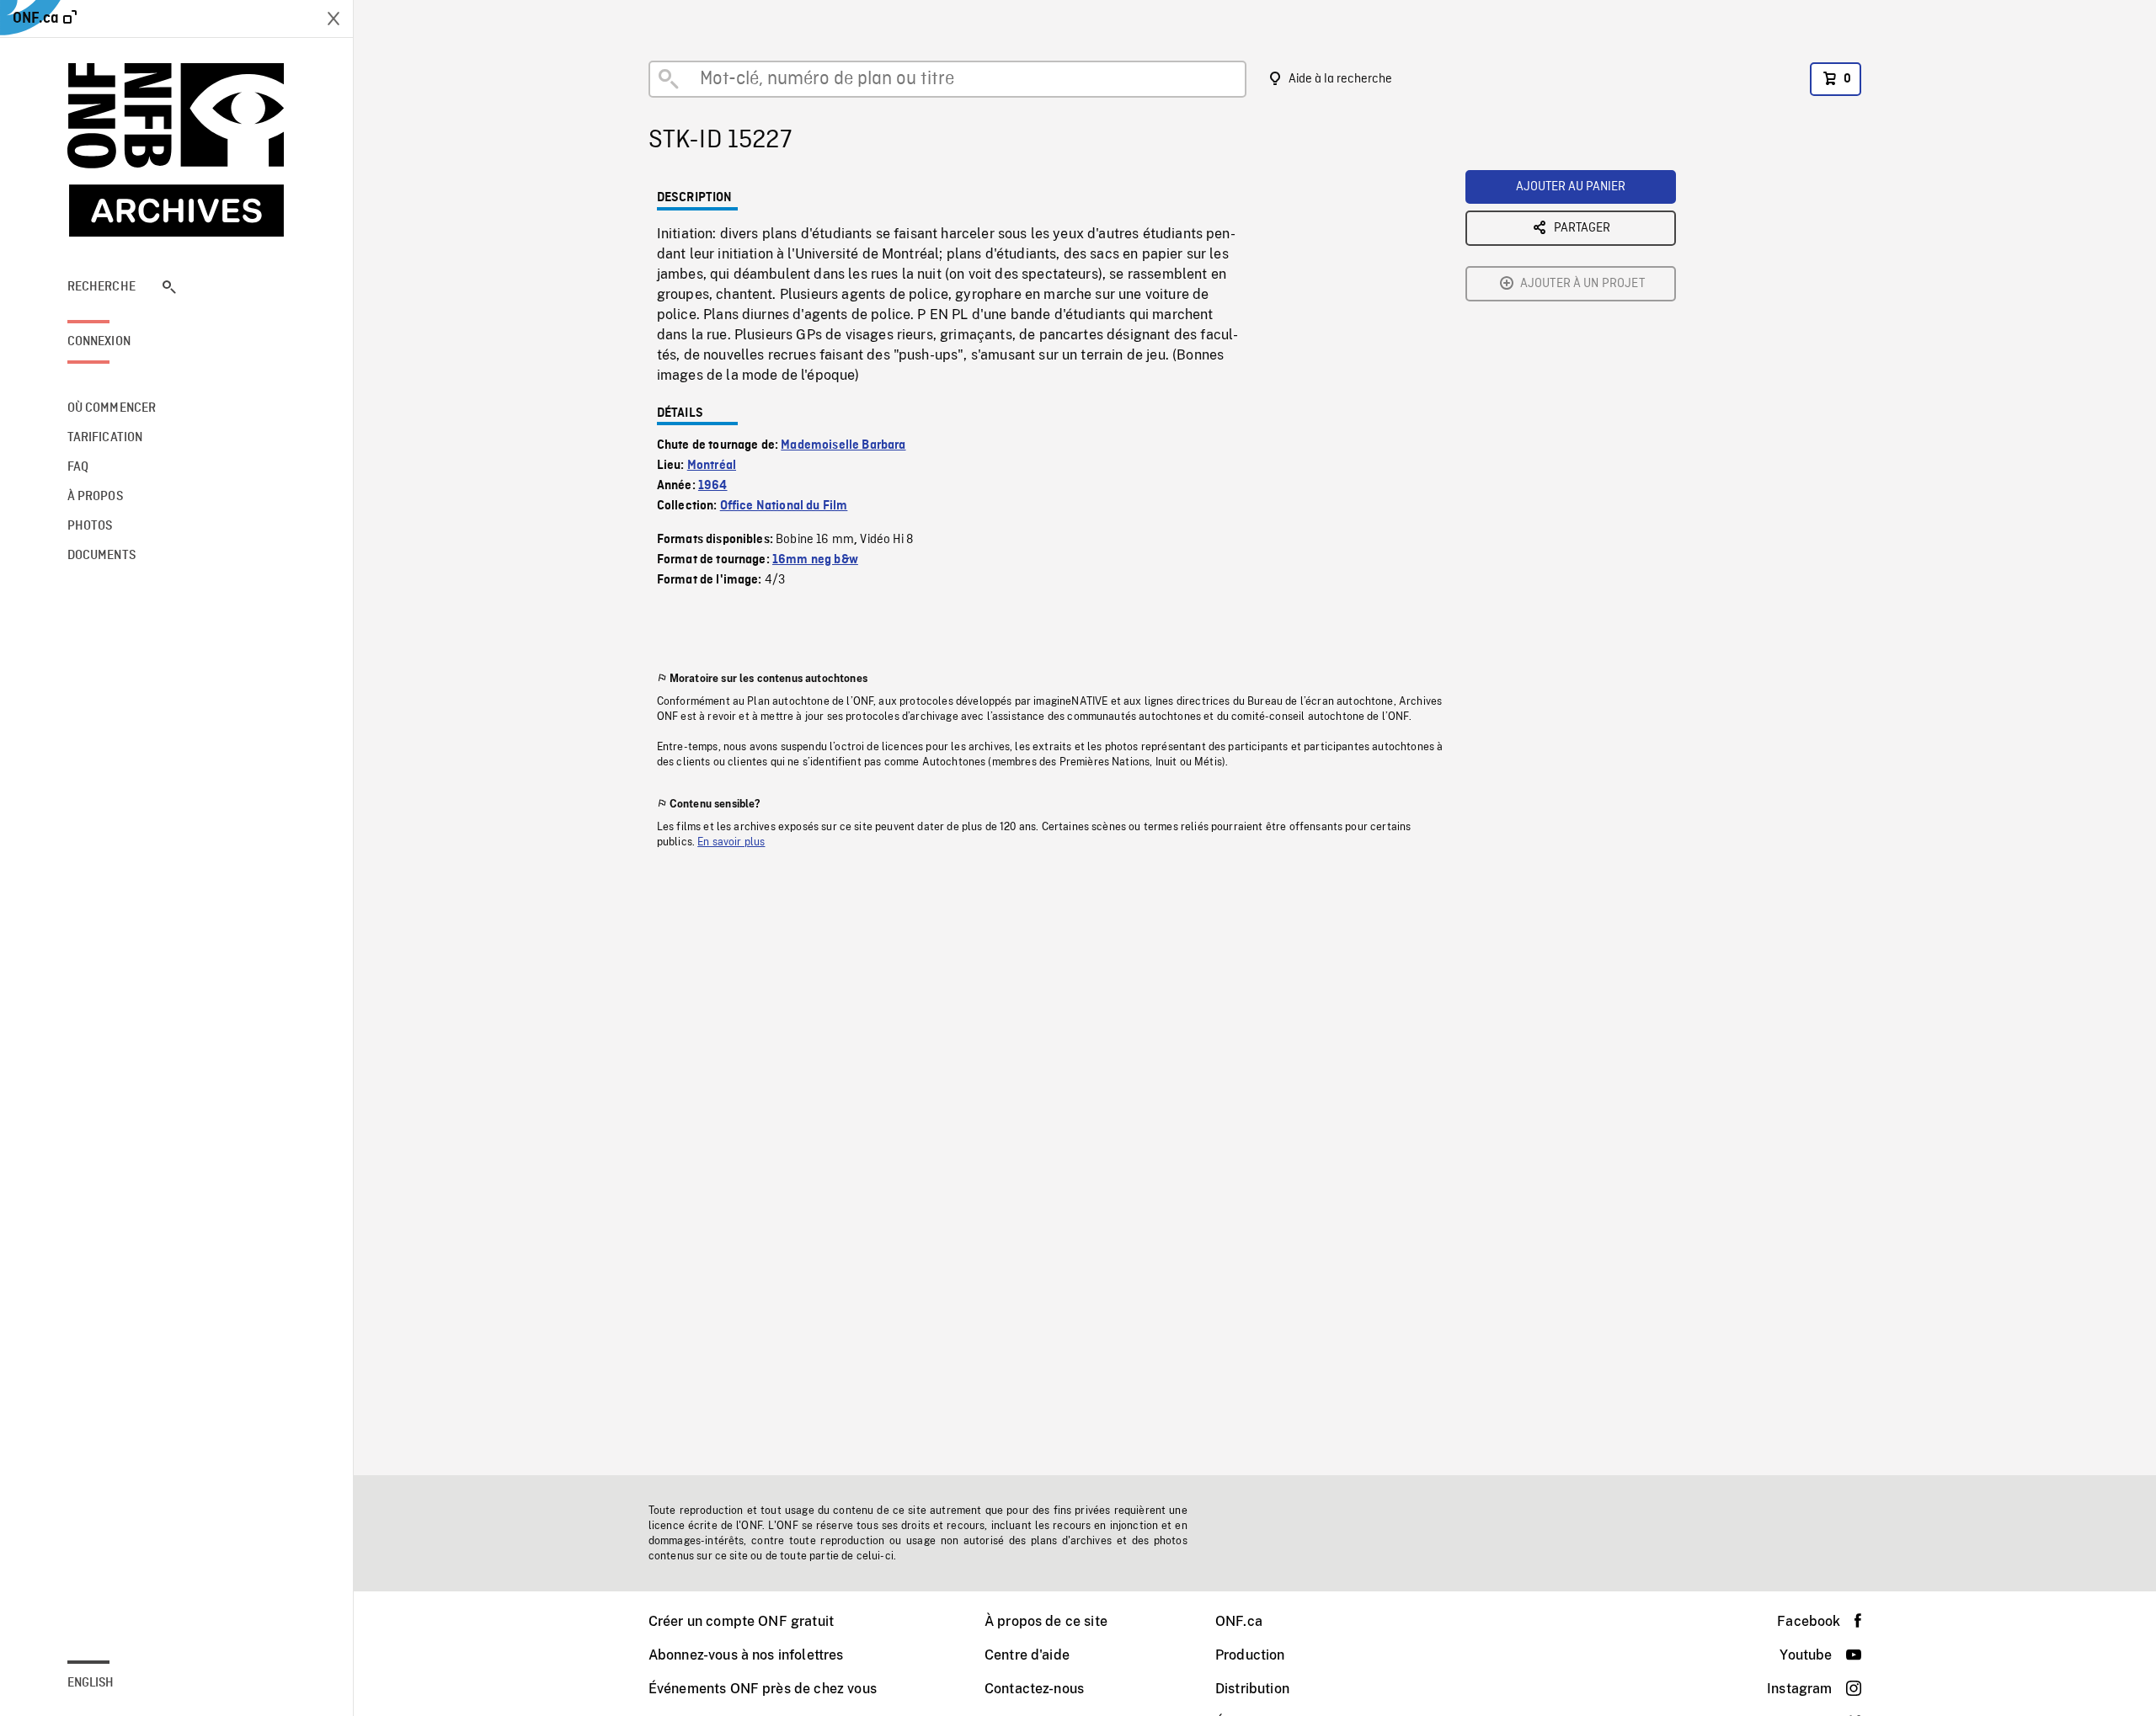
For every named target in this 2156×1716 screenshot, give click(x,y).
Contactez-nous (1034, 1689)
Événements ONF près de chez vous (763, 1689)
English (91, 1683)
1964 (713, 486)
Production (1250, 1655)
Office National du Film (784, 506)
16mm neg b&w (815, 560)
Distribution (1252, 1689)
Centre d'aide (1027, 1655)
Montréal (712, 466)
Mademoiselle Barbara (843, 445)
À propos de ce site (1046, 1621)
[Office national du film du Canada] (177, 150)
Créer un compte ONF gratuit (741, 1621)
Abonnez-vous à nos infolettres (746, 1655)
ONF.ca (1239, 1621)
